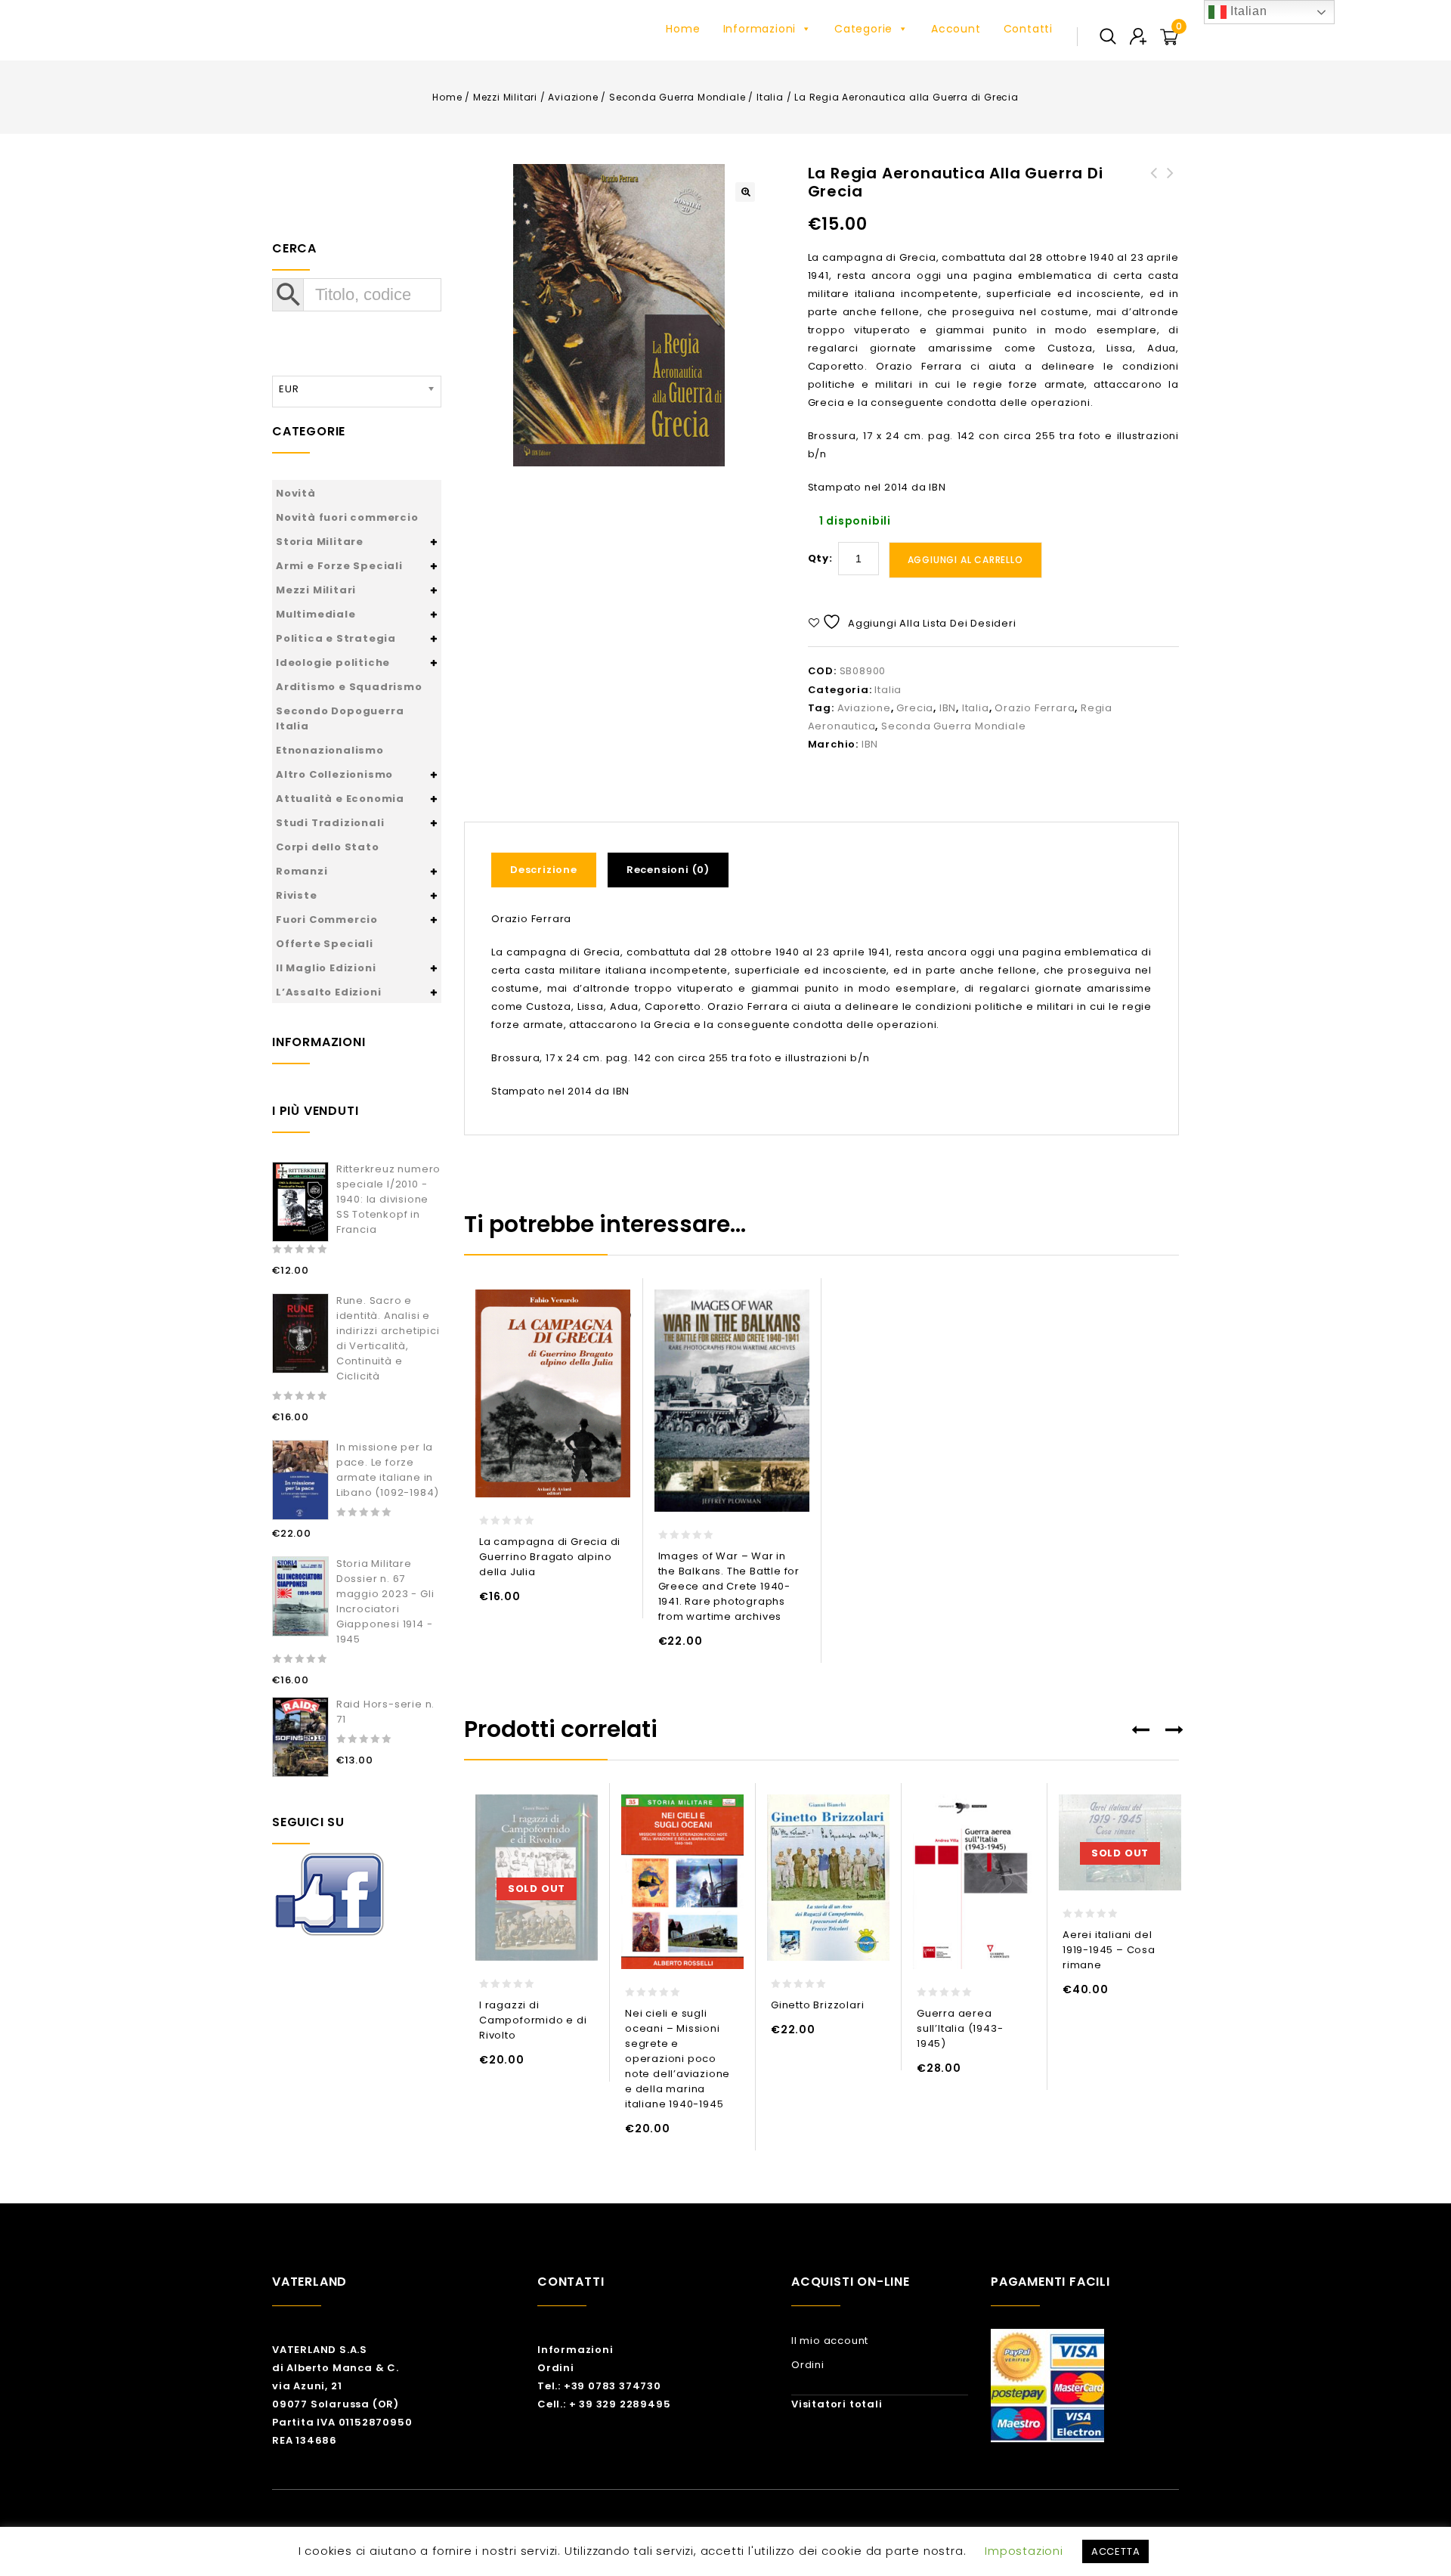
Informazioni (760, 29)
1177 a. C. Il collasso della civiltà (1171, 191)
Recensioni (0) (668, 870)
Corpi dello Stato (328, 847)
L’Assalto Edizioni (328, 992)
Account (956, 29)
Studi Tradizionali (330, 823)
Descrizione (544, 870)
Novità (296, 493)
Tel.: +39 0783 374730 (599, 2386)
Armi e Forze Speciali (339, 566)
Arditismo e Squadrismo (349, 687)
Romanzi (302, 871)
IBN (948, 708)
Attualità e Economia (340, 799)
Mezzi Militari (505, 97)
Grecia (915, 708)
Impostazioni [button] (1024, 2551)
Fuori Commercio (327, 920)
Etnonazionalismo (330, 750)
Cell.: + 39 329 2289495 (604, 2404)
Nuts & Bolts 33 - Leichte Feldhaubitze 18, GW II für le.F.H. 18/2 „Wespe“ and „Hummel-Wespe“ (1154, 209)
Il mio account (830, 2341)
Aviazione (573, 97)
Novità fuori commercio (347, 517)
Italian (1247, 11)
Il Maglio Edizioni (326, 968)
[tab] (549, 870)
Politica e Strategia (336, 638)
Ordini (556, 2368)
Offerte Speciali (325, 944)
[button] (745, 192)
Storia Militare (320, 542)
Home (683, 29)
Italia (770, 97)
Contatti (1028, 29)
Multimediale (316, 614)
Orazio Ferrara (1035, 708)
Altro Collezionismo (334, 774)
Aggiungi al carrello (965, 560)
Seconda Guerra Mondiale (677, 97)
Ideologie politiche (333, 663)
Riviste (297, 895)
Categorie (863, 29)
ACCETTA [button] (1116, 2551)
